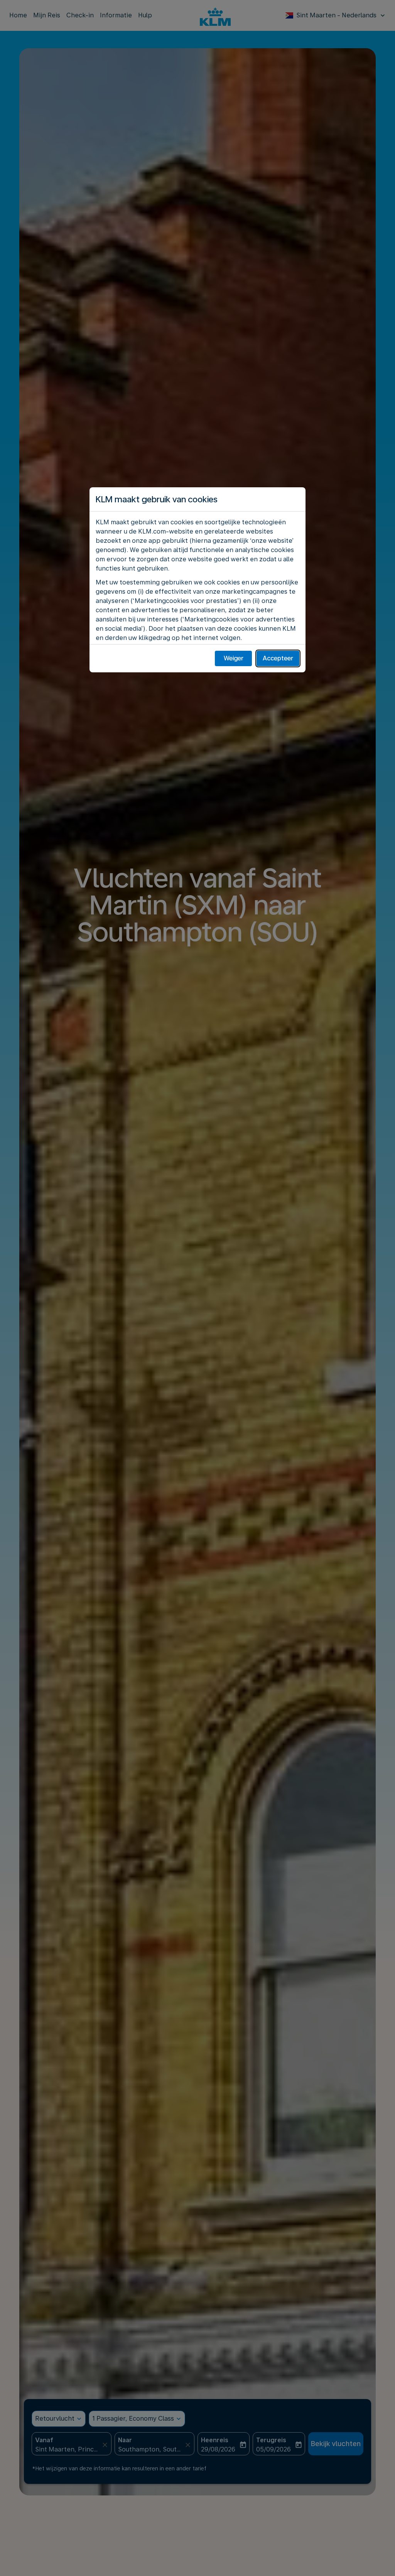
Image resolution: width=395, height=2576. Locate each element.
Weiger (234, 658)
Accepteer (278, 658)
